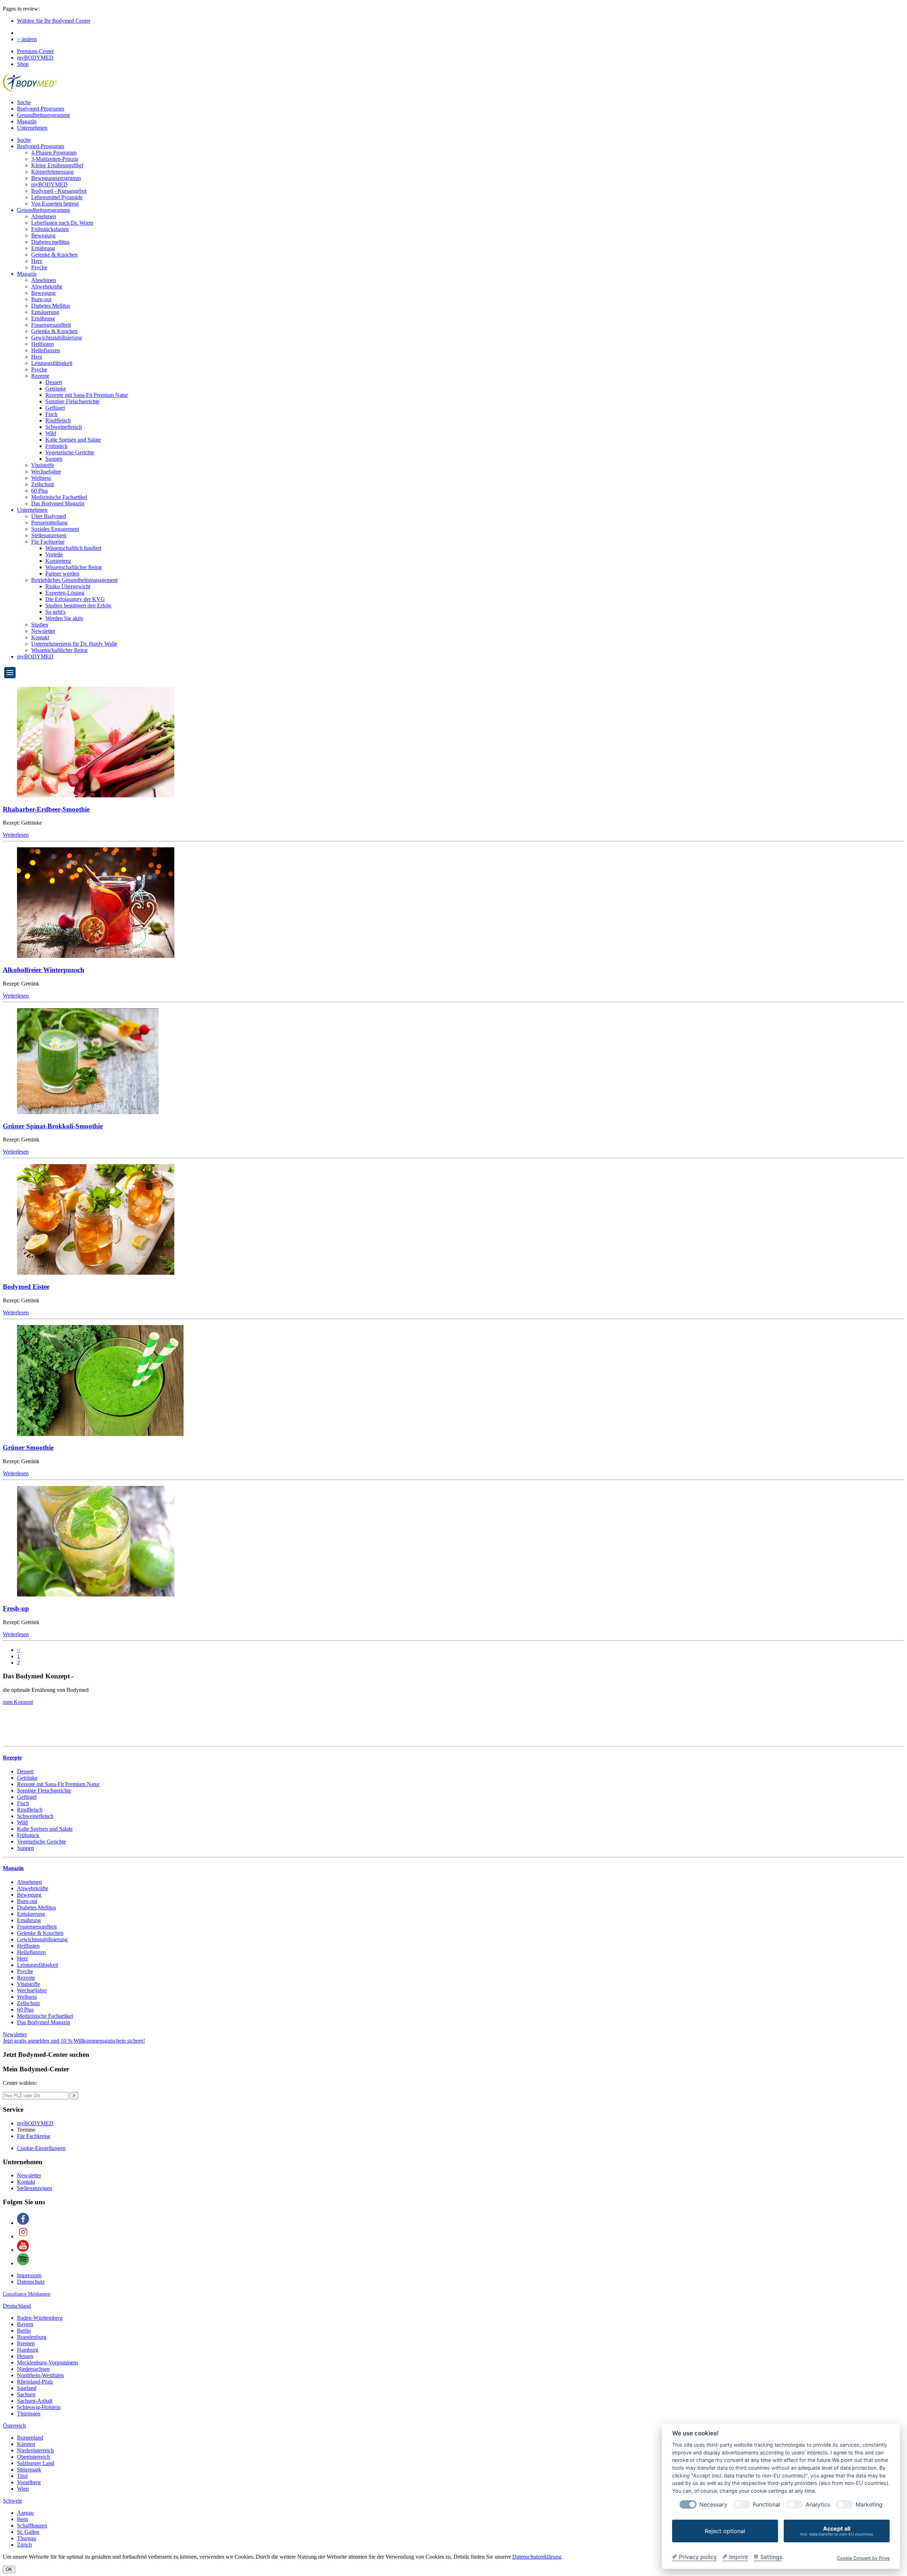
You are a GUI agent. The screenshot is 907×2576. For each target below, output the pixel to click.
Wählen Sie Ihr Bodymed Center (54, 21)
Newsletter (43, 631)
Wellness (41, 478)
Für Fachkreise (48, 542)
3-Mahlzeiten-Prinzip (55, 159)
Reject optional (725, 2531)
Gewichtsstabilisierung (57, 338)
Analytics (818, 2505)
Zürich (24, 2545)
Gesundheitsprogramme (44, 115)
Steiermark (29, 2470)
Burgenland (30, 2438)
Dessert (54, 382)
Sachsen (26, 2394)
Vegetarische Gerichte (70, 452)
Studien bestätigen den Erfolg (78, 605)
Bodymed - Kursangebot (59, 191)
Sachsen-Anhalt (35, 2401)
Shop (23, 64)
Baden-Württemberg (40, 2318)
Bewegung (43, 235)
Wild (51, 433)
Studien (40, 625)
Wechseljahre (46, 472)
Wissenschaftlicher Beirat (74, 567)
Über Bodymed (49, 516)
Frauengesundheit (51, 325)
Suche (24, 102)
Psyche (39, 267)
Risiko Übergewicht (68, 586)
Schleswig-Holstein (39, 2407)
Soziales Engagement (55, 529)
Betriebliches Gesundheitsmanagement (74, 580)
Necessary (713, 2505)
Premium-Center (35, 51)
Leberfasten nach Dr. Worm (62, 223)
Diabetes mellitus (50, 242)
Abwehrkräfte (47, 287)
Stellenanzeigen (49, 535)
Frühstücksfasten (50, 229)
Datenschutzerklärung (537, 2557)
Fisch (51, 414)
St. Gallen (28, 2532)
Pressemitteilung (49, 523)
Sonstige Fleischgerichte (72, 401)
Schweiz (12, 2501)
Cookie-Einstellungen (41, 2148)
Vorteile (54, 554)
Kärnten (26, 2444)
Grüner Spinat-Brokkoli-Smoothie (53, 1126)
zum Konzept (18, 1702)
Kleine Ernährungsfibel (57, 165)
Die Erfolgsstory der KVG (75, 599)
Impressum (29, 2275)
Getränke (56, 389)
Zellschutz (43, 484)
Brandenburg (32, 2337)
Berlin (24, 2331)
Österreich (14, 2426)
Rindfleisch (58, 420)
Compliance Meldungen (27, 2294)
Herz (37, 261)
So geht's (55, 612)
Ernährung (43, 248)
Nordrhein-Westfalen (40, 2375)
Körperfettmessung (52, 172)
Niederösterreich (35, 2450)
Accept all (837, 2531)
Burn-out (41, 299)
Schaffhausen (32, 2526)
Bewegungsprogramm (56, 178)
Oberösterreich (33, 2457)
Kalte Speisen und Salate (73, 440)
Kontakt (40, 637)
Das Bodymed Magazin (58, 503)
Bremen (26, 2343)
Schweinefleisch (64, 427)
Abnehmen (44, 216)
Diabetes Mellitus (51, 306)
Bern (22, 2519)
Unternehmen (32, 128)
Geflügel (55, 408)
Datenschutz (31, 2282)
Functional (767, 2505)
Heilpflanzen (46, 350)
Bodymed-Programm (41, 109)
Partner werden (62, 574)
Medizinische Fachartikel (59, 497)
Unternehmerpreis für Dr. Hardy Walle (74, 644)
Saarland (27, 2388)
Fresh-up (16, 1608)
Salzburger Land (36, 2463)
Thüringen (29, 2414)
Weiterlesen (16, 835)
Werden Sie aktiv (64, 618)
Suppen (54, 459)
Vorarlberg (29, 2482)
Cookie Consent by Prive (863, 2558)
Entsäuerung (45, 312)
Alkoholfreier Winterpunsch (44, 970)
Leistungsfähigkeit (52, 363)
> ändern (27, 39)
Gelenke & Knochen (54, 255)
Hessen (25, 2356)
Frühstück (57, 446)
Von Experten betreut (55, 204)
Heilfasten (43, 344)
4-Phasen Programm (54, 153)
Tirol (22, 2476)
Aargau (25, 2513)
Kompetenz (58, 561)
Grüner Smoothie (28, 1447)
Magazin (27, 121)
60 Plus (40, 491)
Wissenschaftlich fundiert (73, 548)
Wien (23, 2489)
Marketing (869, 2505)
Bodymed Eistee (26, 1287)
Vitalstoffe (43, 465)
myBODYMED (35, 58)
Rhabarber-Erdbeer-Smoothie (46, 809)
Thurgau (27, 2538)
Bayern (25, 2324)
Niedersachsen (33, 2369)
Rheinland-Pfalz (35, 2382)
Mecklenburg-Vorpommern (47, 2362)
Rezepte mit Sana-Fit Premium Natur (87, 395)
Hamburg (28, 2350)
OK (9, 2569)
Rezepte (40, 376)
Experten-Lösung (65, 593)
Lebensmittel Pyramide (57, 197)
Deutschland (17, 2306)
